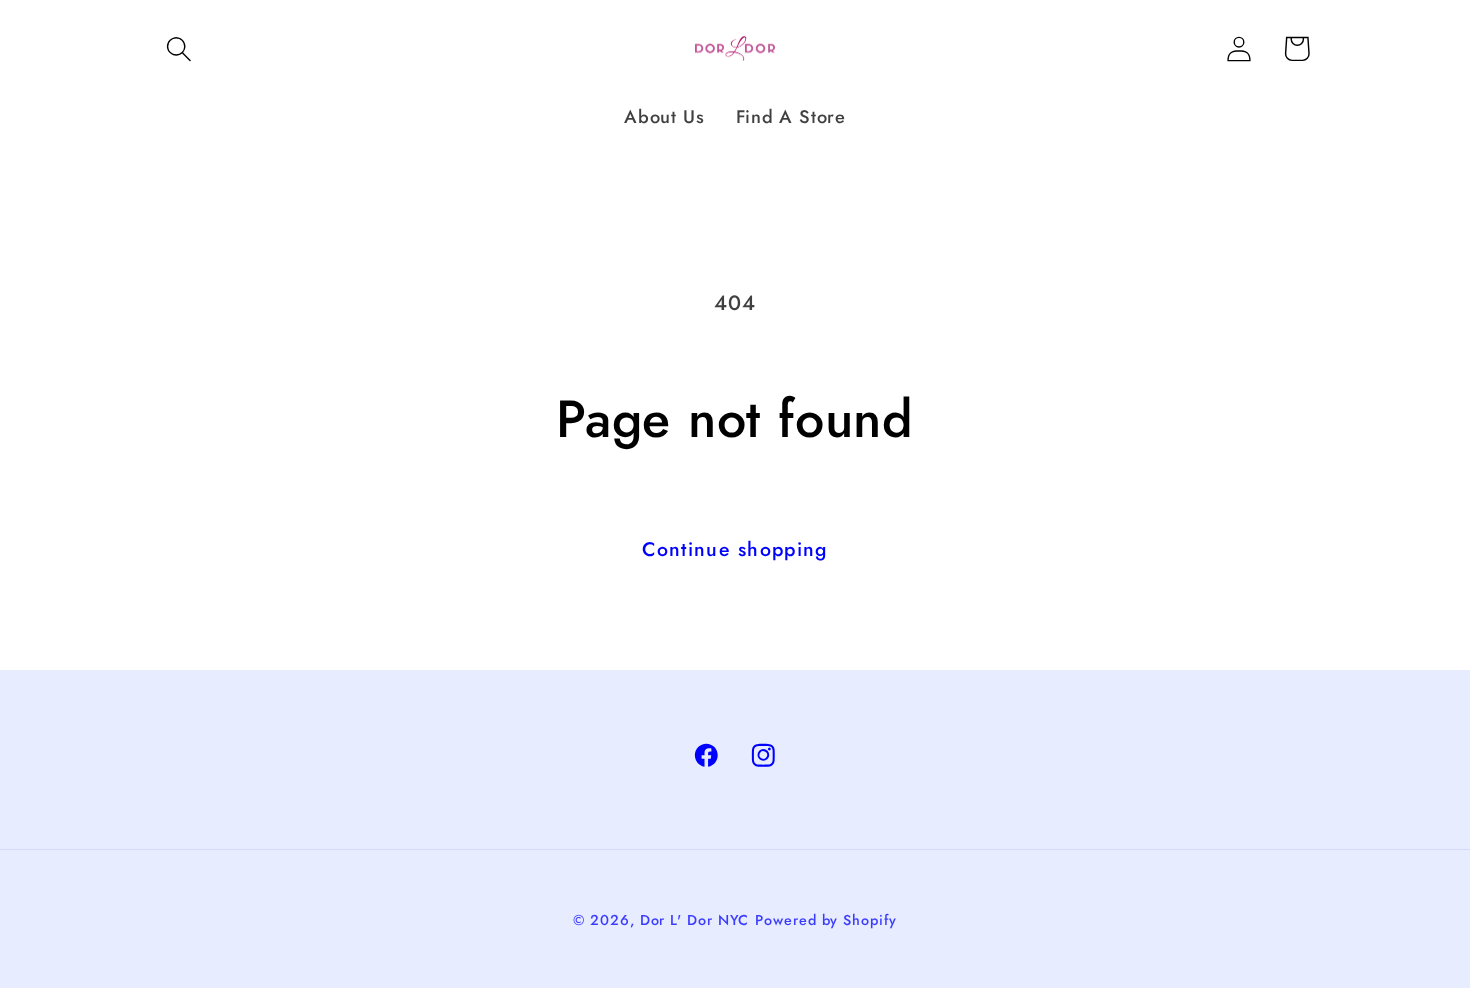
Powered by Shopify (825, 920)
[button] (178, 48)
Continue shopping (734, 549)
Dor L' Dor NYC (695, 920)
